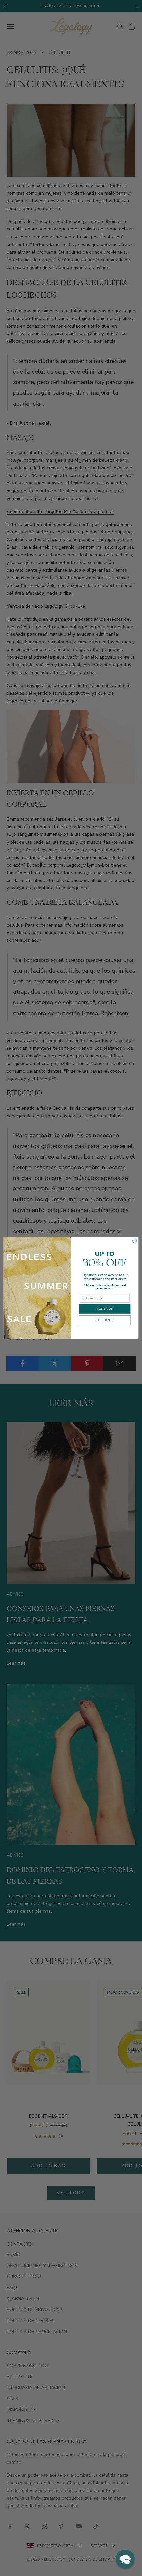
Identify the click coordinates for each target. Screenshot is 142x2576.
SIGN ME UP (105, 1309)
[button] (125, 2559)
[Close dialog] (135, 1241)
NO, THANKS (105, 1320)
